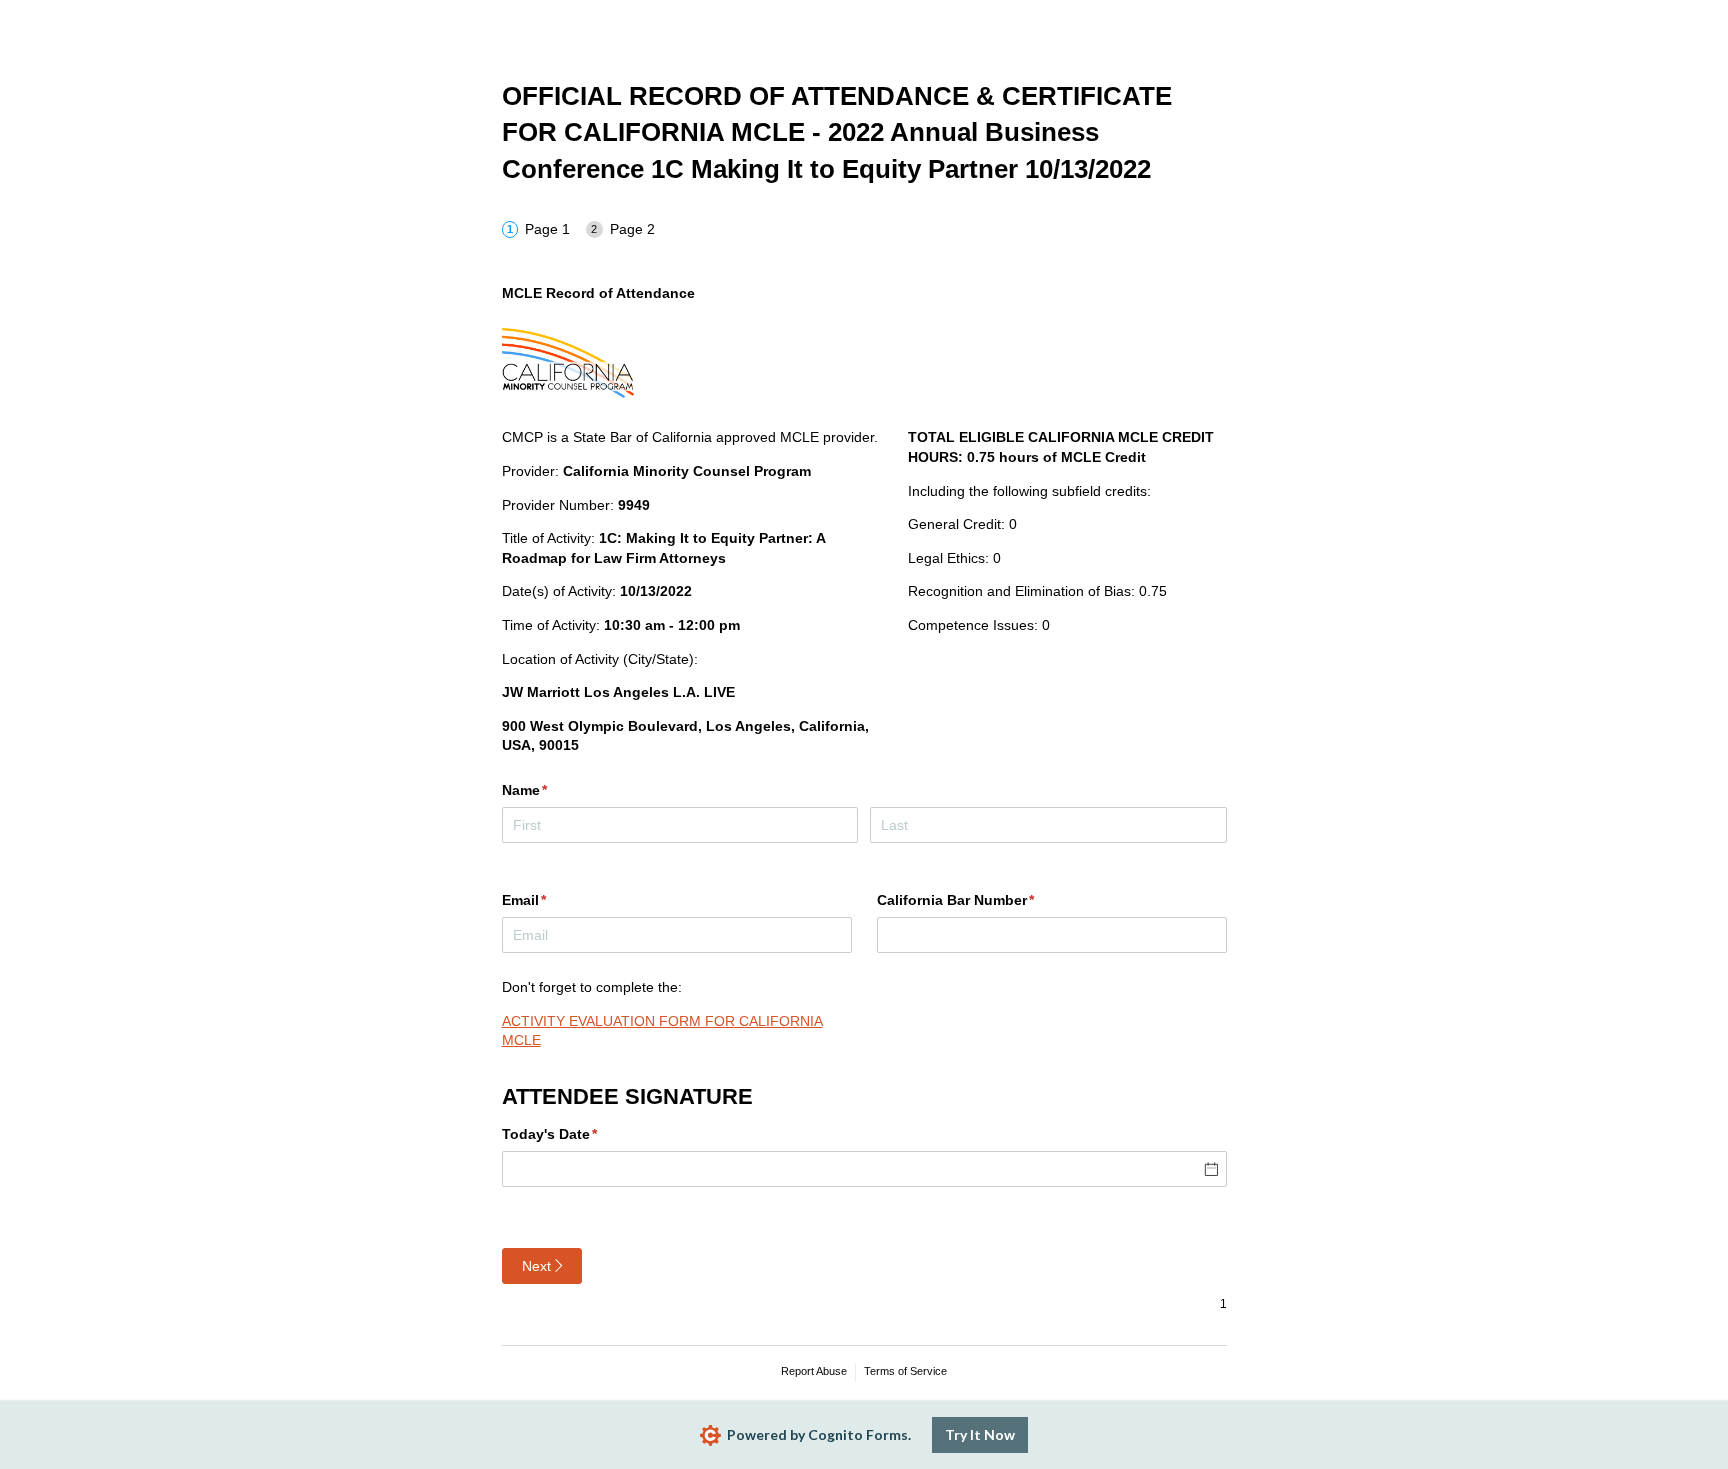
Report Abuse (814, 1371)
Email (554, 900)
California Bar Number (985, 900)
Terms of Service (905, 1371)
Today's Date (579, 1134)
